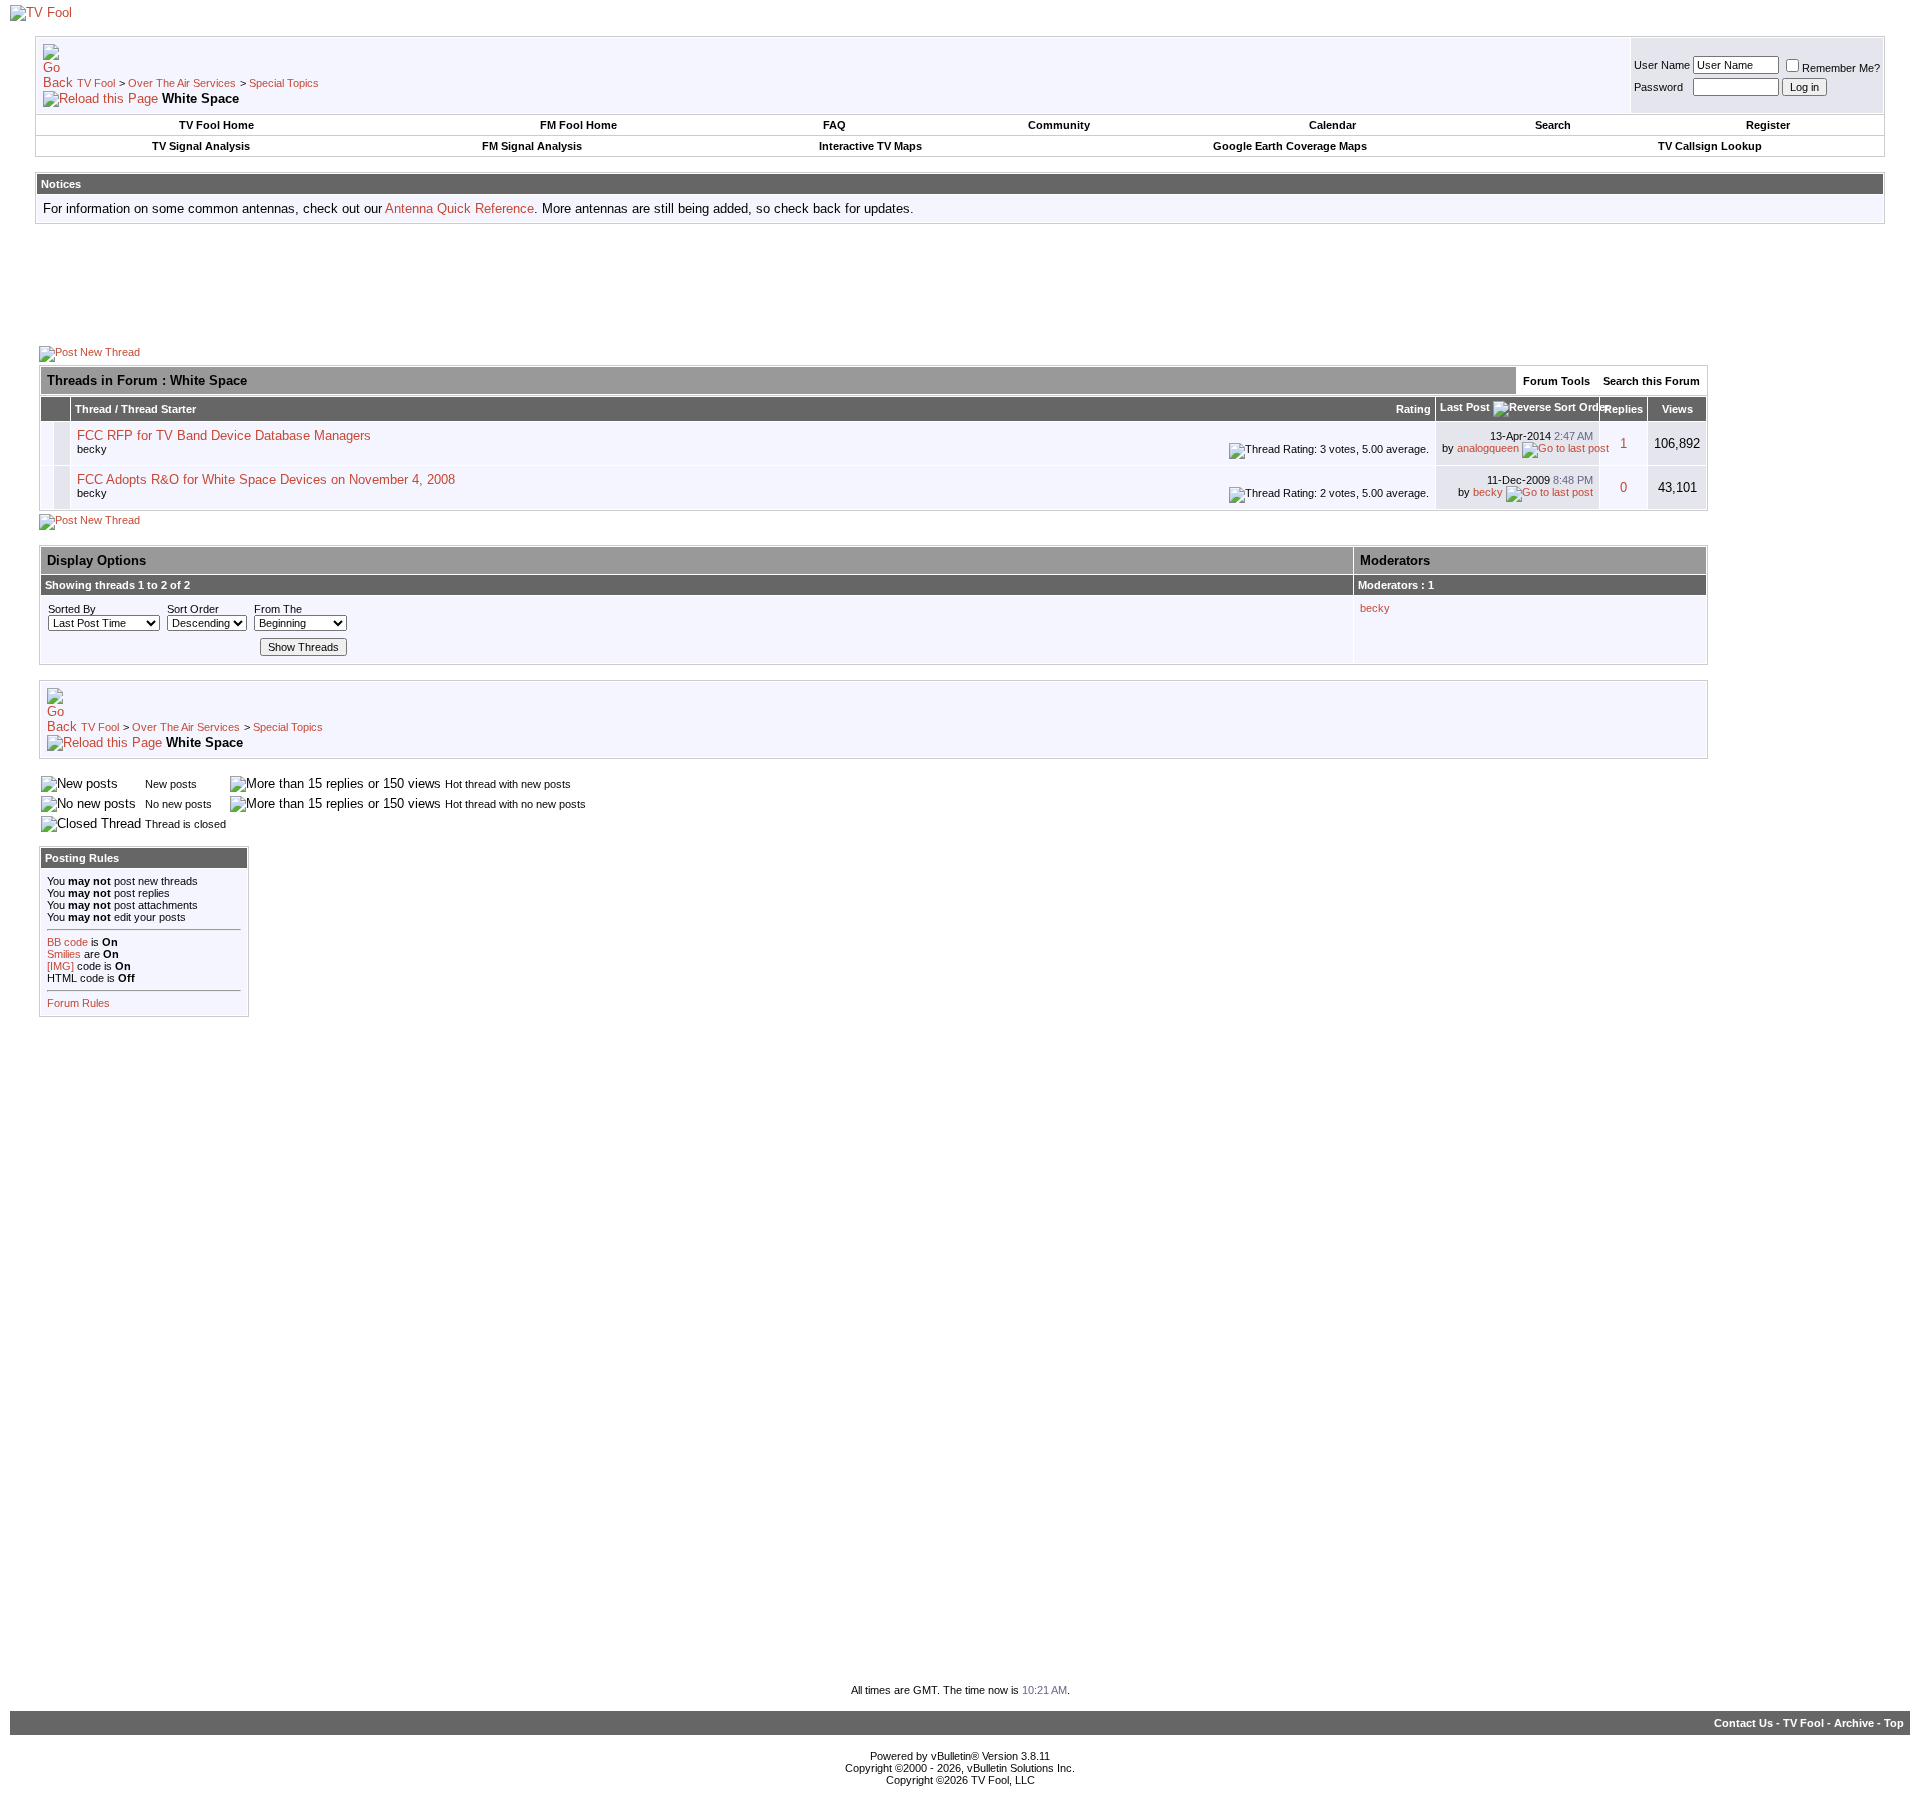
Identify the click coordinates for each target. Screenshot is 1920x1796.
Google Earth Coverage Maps (1290, 146)
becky (92, 449)
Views (1677, 409)
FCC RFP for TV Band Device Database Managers (224, 435)
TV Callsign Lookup (1710, 146)
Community (1059, 125)
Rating (1413, 409)
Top (1894, 1723)
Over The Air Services (182, 83)
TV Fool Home (216, 125)
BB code (67, 942)
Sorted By (72, 609)
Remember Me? (1841, 68)
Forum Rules (78, 1003)
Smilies (64, 954)
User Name (1662, 65)
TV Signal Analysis (201, 146)
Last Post (1465, 407)
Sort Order (193, 609)
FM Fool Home (578, 125)
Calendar (1332, 125)
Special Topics (284, 83)
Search (1553, 125)
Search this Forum (1651, 381)
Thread (93, 409)
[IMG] (60, 966)
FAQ (834, 125)
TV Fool (96, 83)
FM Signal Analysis (532, 146)
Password (1658, 87)
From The (278, 609)
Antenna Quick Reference (459, 208)
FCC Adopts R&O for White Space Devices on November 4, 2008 (266, 479)
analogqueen (1488, 448)
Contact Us (1743, 1723)
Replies (1623, 409)
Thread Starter (158, 409)
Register (1768, 125)
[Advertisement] (960, 284)
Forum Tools (1556, 381)
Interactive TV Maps (870, 146)
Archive (1854, 1723)
